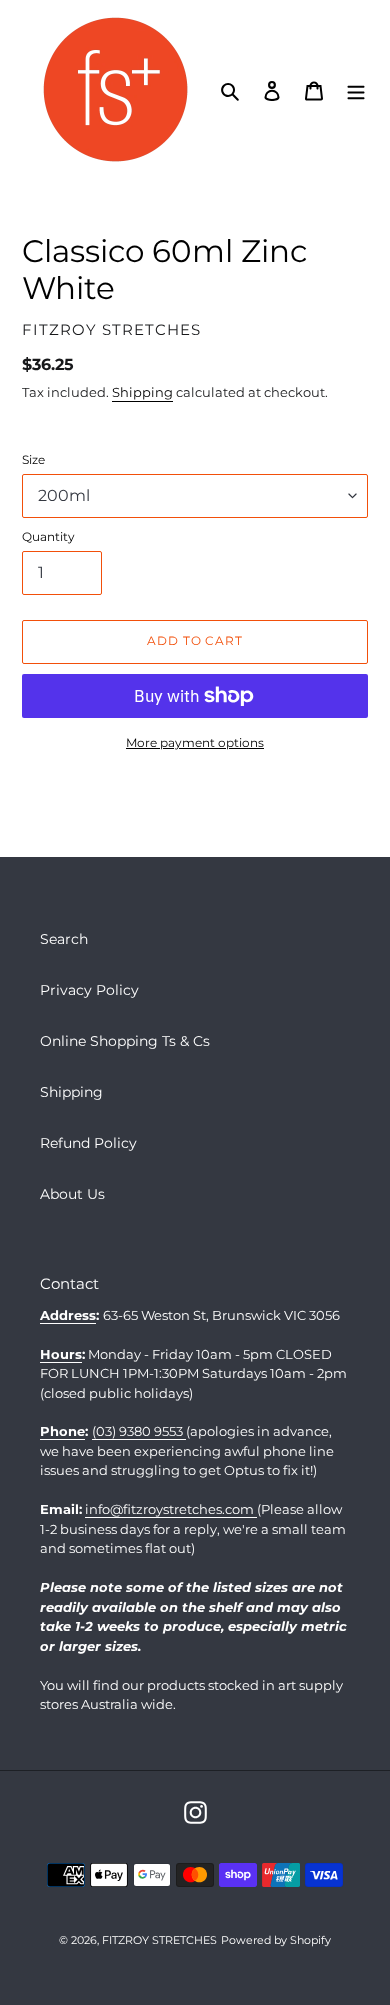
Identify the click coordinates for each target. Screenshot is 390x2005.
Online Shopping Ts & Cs (125, 1041)
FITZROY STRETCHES (159, 1940)
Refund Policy (88, 1143)
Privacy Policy (89, 990)
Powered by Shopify (276, 1940)
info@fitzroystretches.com (171, 1509)
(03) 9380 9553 (139, 1431)
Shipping (142, 392)
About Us (72, 1194)
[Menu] (356, 89)
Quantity (48, 536)
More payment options (195, 742)
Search (64, 939)
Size (33, 459)
